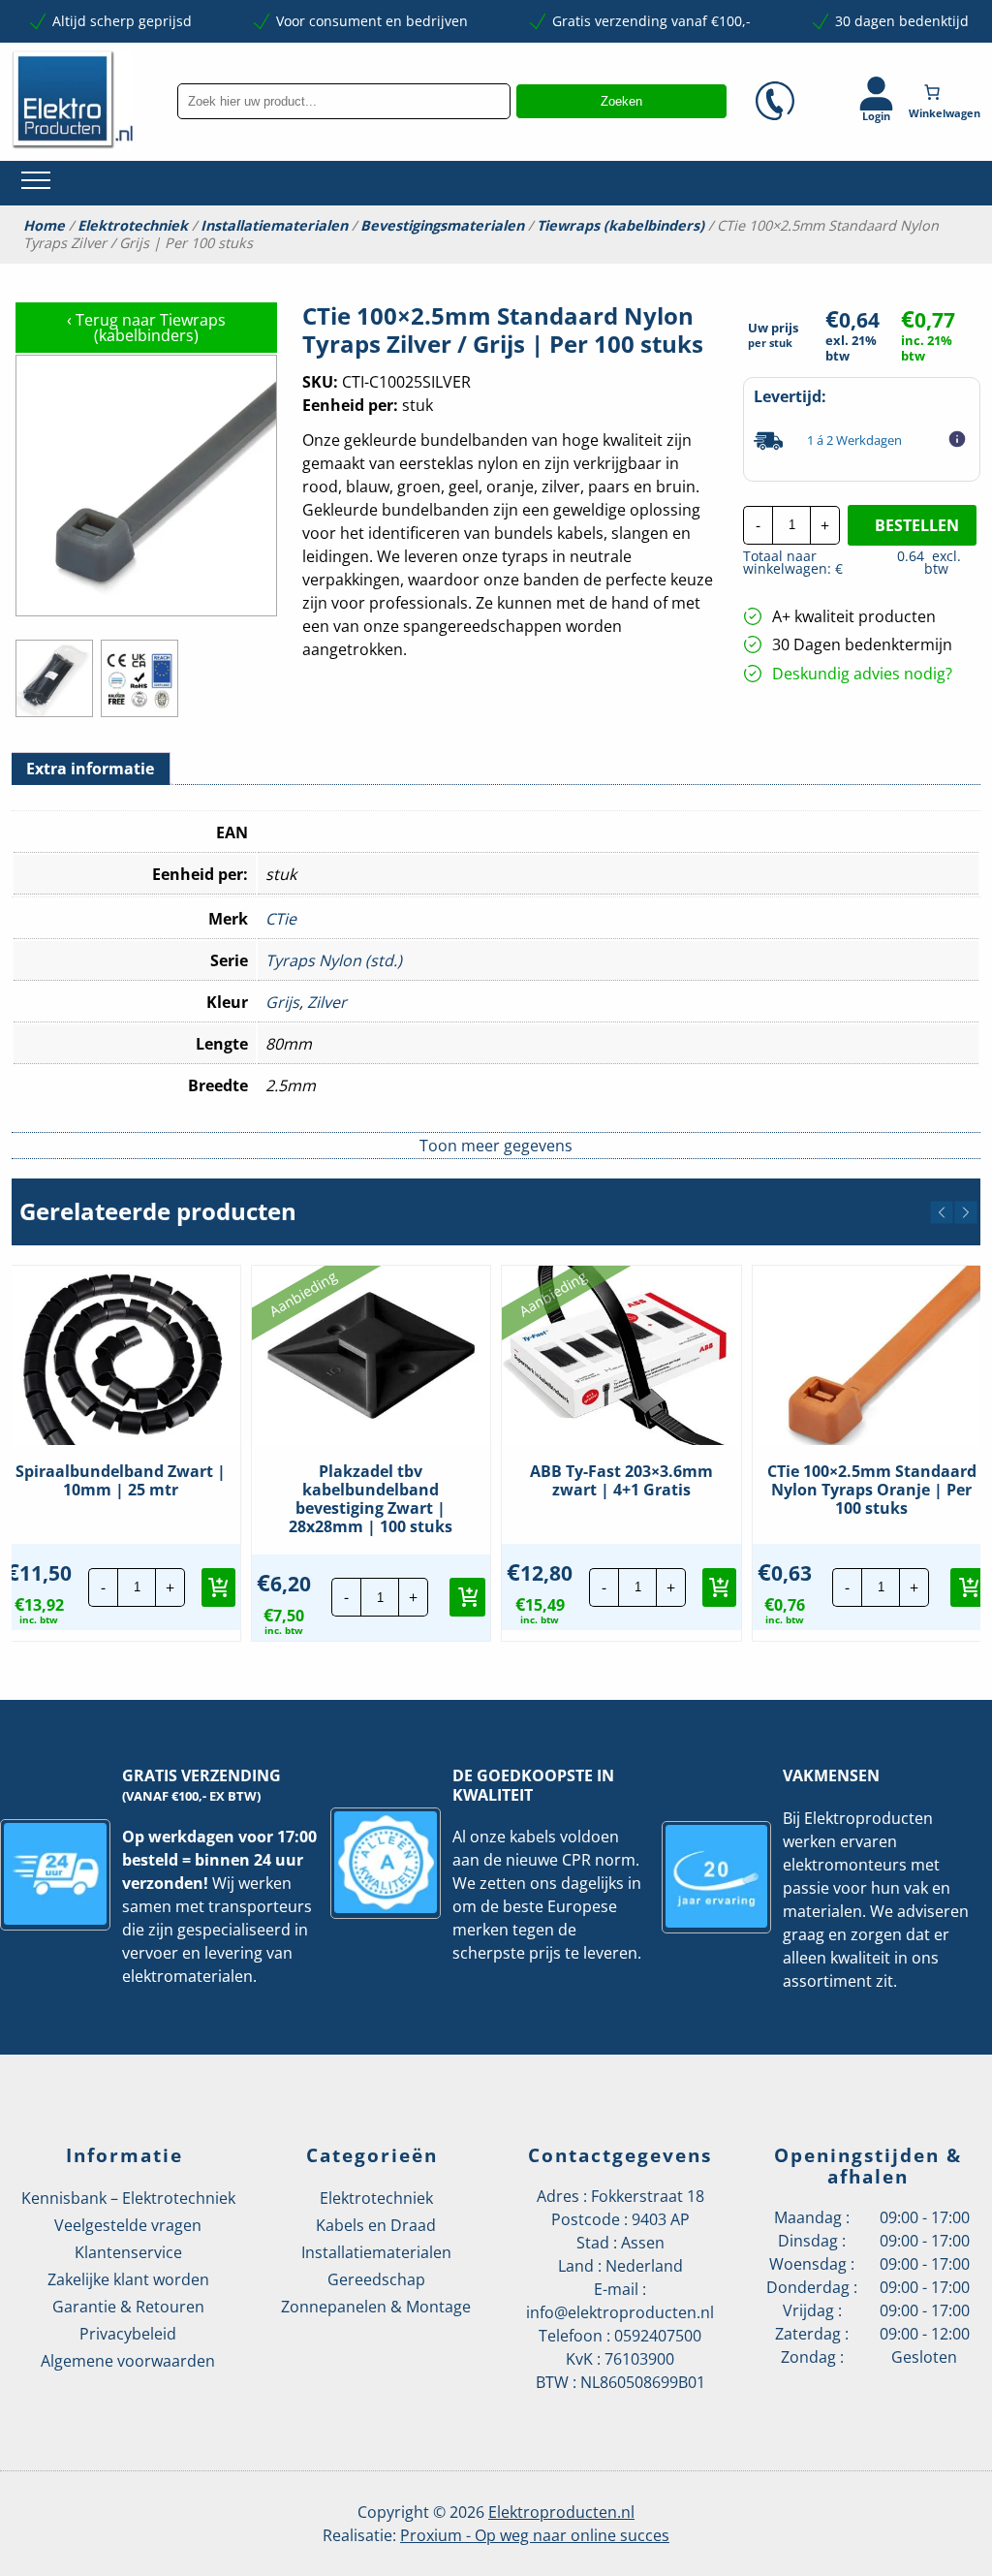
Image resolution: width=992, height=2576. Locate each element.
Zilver (327, 1002)
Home (44, 226)
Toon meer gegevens (496, 1146)
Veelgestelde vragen (128, 2225)
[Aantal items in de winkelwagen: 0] (946, 92)
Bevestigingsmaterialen (442, 226)
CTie (281, 919)
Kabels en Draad (376, 2225)
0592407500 (658, 2336)
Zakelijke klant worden (128, 2279)
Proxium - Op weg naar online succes (535, 2535)
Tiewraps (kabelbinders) (620, 226)
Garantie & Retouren (128, 2307)
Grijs (282, 1002)
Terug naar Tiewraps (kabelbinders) (146, 328)
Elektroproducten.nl (561, 2512)
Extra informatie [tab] (90, 769)
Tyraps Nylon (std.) (334, 960)
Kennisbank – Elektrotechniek (128, 2198)
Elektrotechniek (133, 226)
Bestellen (917, 525)
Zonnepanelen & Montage (376, 2307)
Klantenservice (128, 2252)
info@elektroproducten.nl (620, 2312)
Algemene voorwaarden (128, 2361)
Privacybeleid (128, 2334)
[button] (942, 1212)
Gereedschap (376, 2279)
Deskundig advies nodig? (862, 674)
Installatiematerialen (274, 226)
